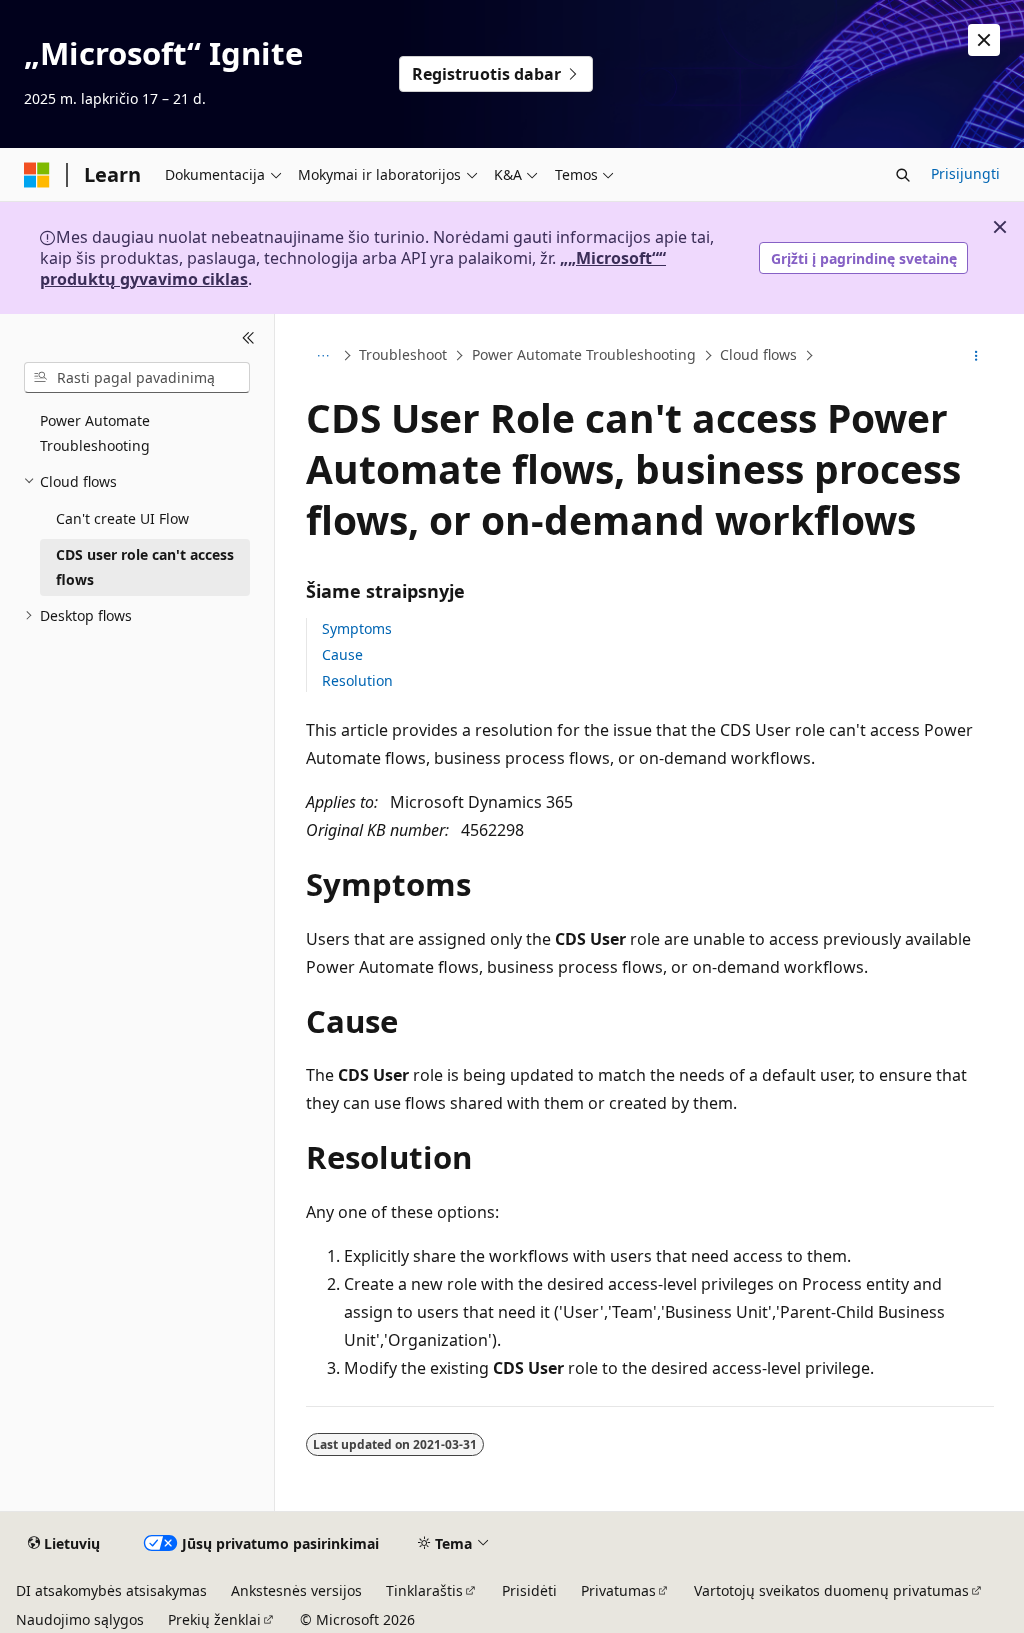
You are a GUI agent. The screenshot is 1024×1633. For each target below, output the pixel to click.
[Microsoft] (37, 175)
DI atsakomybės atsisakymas (111, 1590)
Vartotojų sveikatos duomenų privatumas (831, 1590)
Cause (342, 654)
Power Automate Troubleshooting (584, 355)
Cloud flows (758, 355)
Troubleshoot (403, 355)
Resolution (357, 680)
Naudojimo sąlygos (80, 1619)
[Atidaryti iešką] (903, 175)
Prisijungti (965, 173)
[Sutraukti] (248, 338)
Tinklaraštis (424, 1590)
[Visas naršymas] (323, 356)
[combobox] (137, 378)
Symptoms (357, 628)
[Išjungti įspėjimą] (984, 40)
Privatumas (618, 1590)
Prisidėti (529, 1590)
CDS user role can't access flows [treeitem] (145, 567)
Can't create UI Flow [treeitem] (122, 518)
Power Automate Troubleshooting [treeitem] (95, 433)
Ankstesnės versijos (296, 1590)
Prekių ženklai (214, 1619)
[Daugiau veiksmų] (975, 356)
